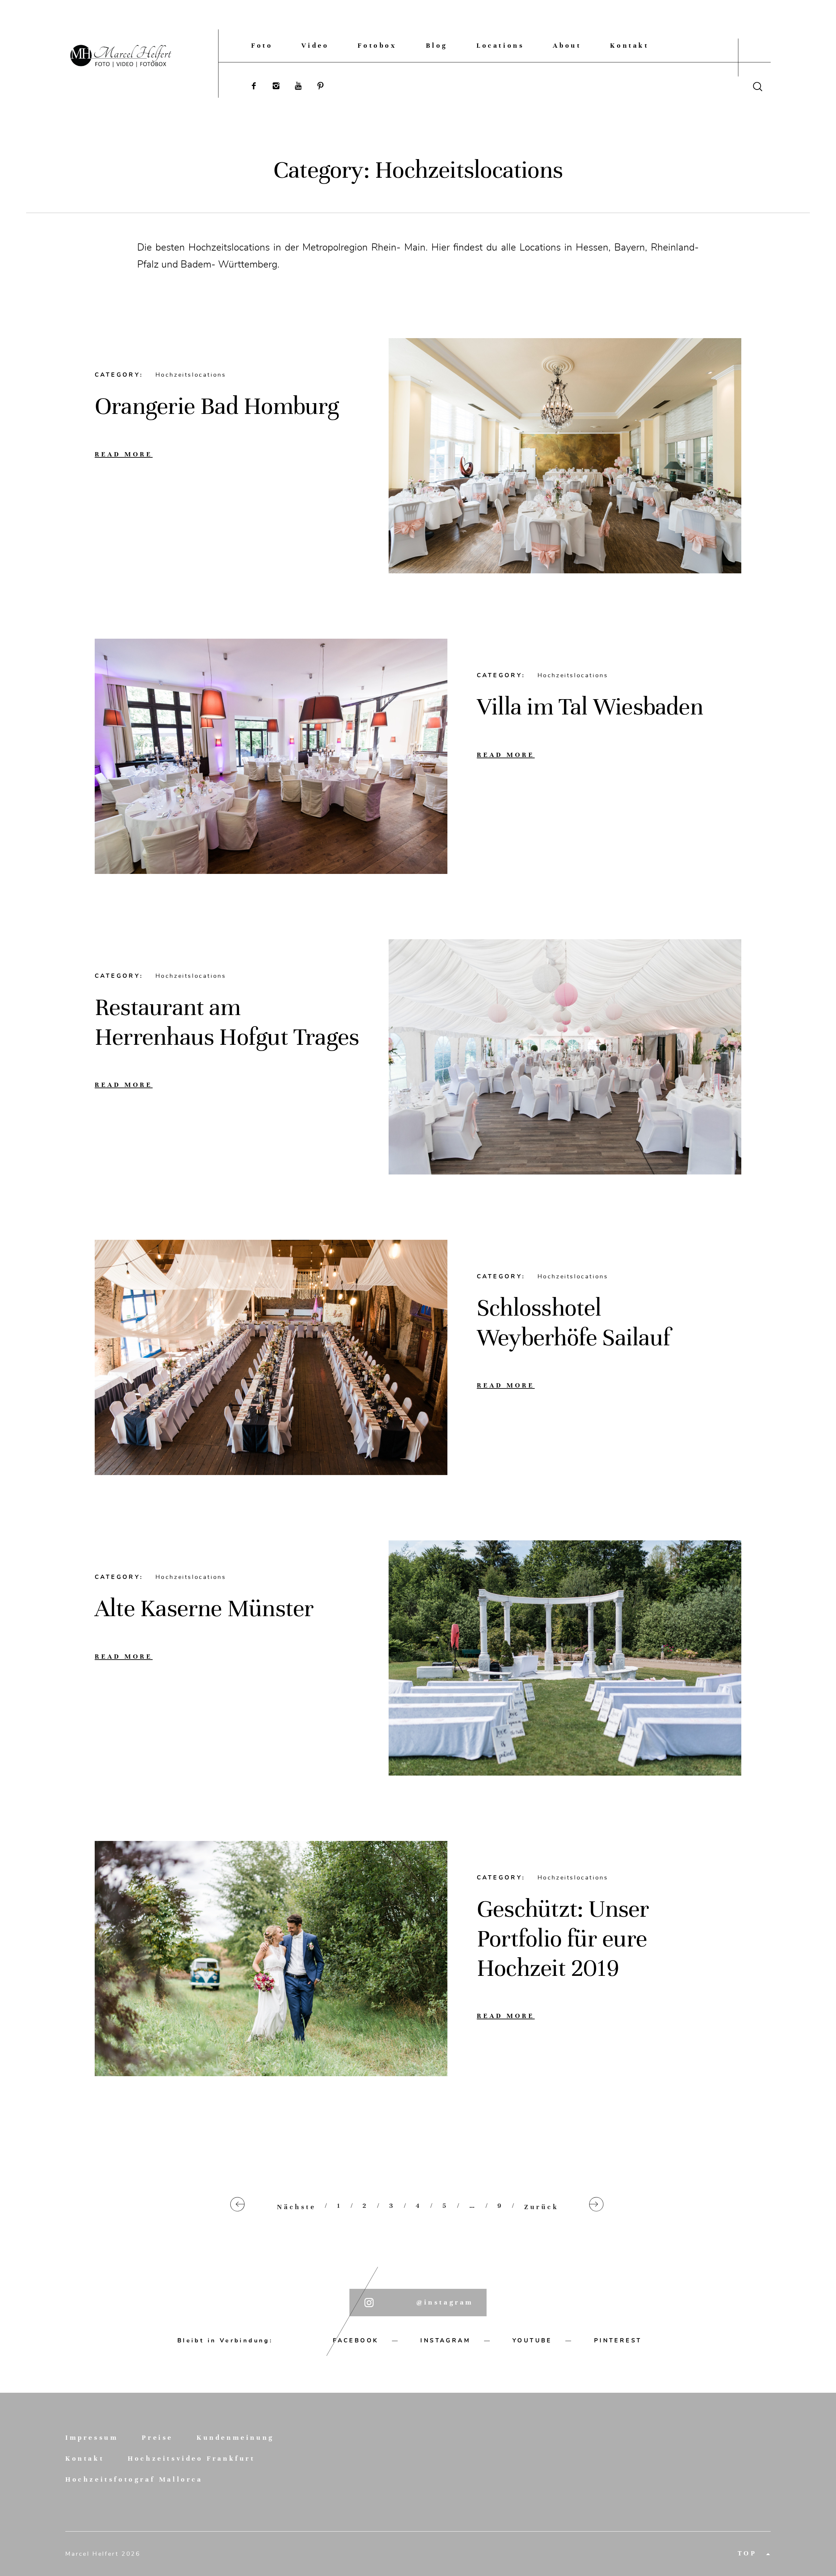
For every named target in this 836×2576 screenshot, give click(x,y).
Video (315, 46)
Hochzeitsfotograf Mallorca (134, 2480)
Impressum (92, 2438)
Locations (500, 46)
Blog (437, 46)
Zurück (542, 2207)
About (567, 46)
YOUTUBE (532, 2340)
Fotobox (377, 46)
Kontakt (629, 46)
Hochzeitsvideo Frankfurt (191, 2459)
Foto (262, 46)
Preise (157, 2438)
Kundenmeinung (235, 2438)
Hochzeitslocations (191, 375)
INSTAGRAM (445, 2340)
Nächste (296, 2207)
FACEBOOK (356, 2340)
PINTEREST (618, 2340)
